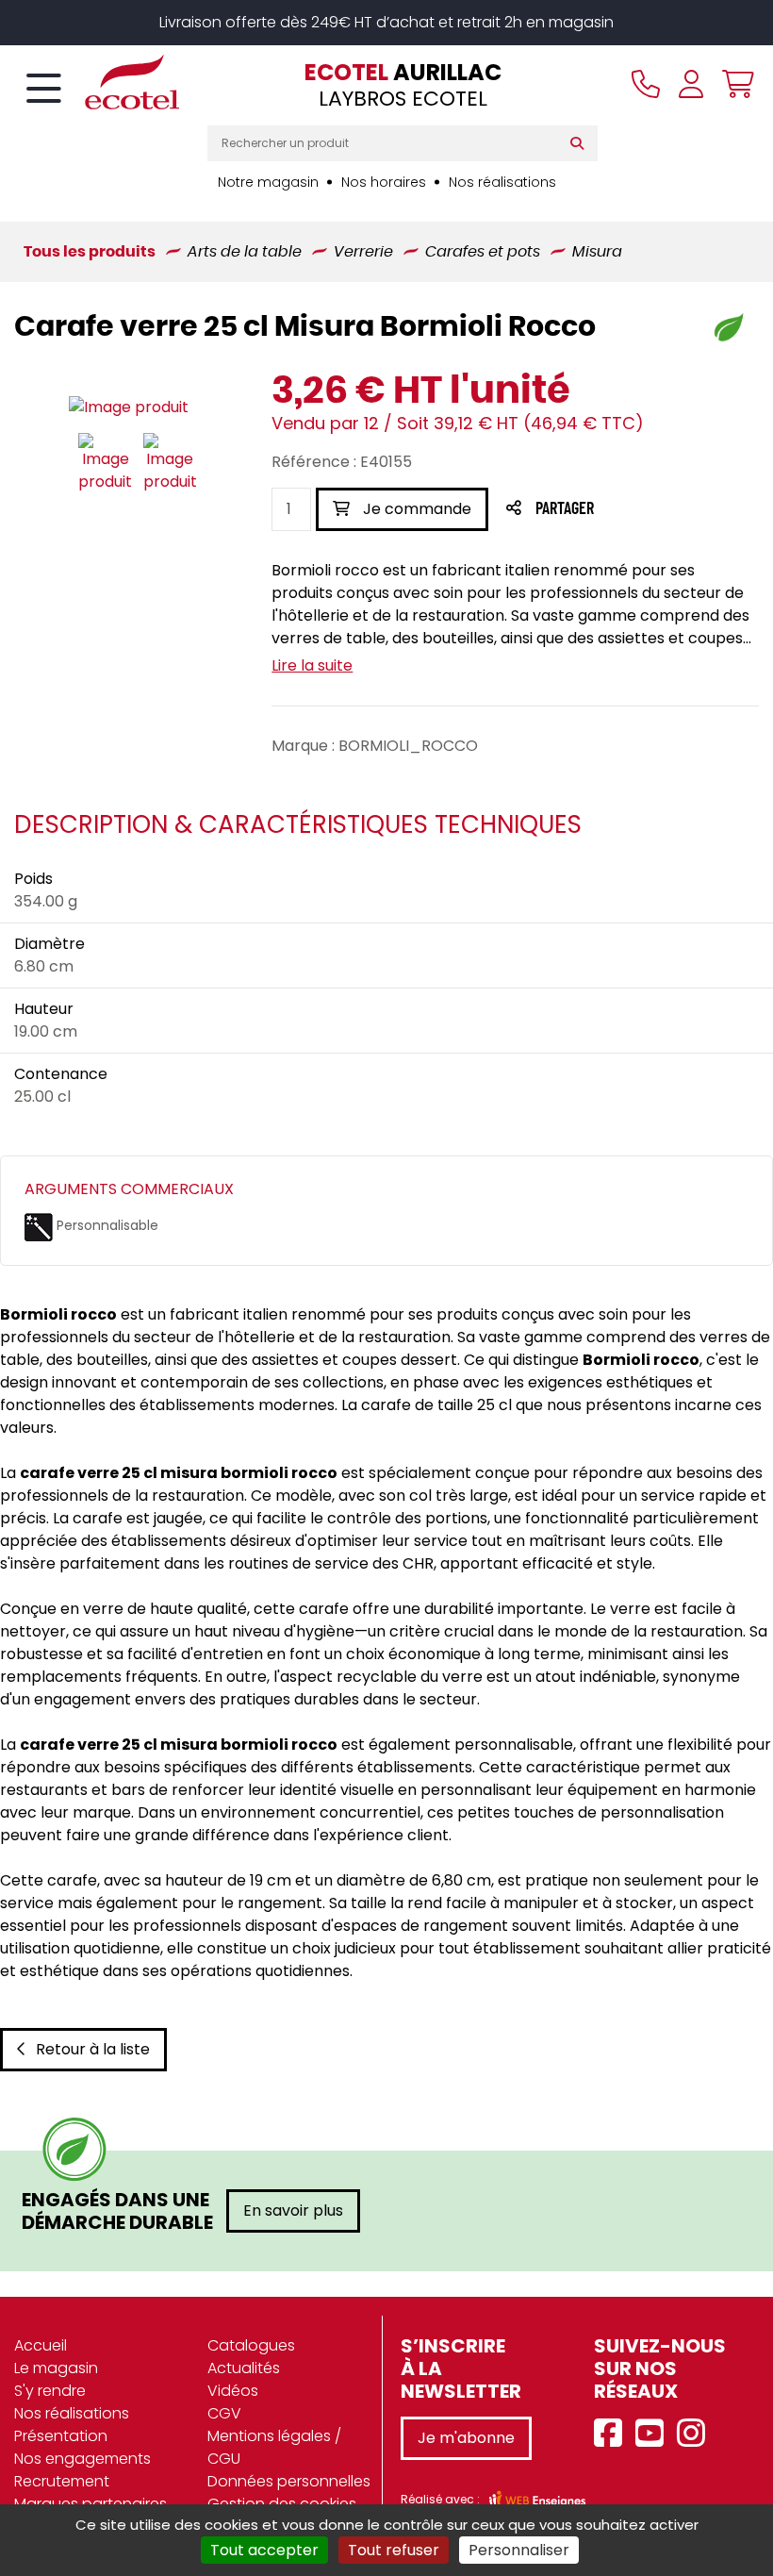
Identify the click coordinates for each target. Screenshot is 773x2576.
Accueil (41, 2345)
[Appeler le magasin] (646, 84)
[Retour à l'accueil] (99, 82)
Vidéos (233, 2391)
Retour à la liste (93, 2049)
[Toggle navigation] (44, 90)
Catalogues (251, 2345)
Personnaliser (519, 2550)
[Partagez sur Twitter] (636, 510)
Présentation (61, 2436)
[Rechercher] (581, 143)
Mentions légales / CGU (274, 2447)
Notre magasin (268, 182)
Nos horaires (384, 182)
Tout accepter (264, 2550)
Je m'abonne (466, 2438)
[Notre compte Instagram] (696, 2434)
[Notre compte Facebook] (613, 2434)
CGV (224, 2413)
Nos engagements (82, 2459)
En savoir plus (293, 2210)
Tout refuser (394, 2550)
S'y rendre (50, 2391)
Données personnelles (289, 2481)
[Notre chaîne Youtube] (654, 2434)
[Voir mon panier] (733, 84)
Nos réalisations (502, 182)
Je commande (415, 509)
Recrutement (62, 2481)
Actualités (244, 2368)
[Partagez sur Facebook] (602, 510)
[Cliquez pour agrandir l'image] (129, 407)
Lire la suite (312, 665)
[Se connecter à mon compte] (691, 84)
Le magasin (56, 2368)
